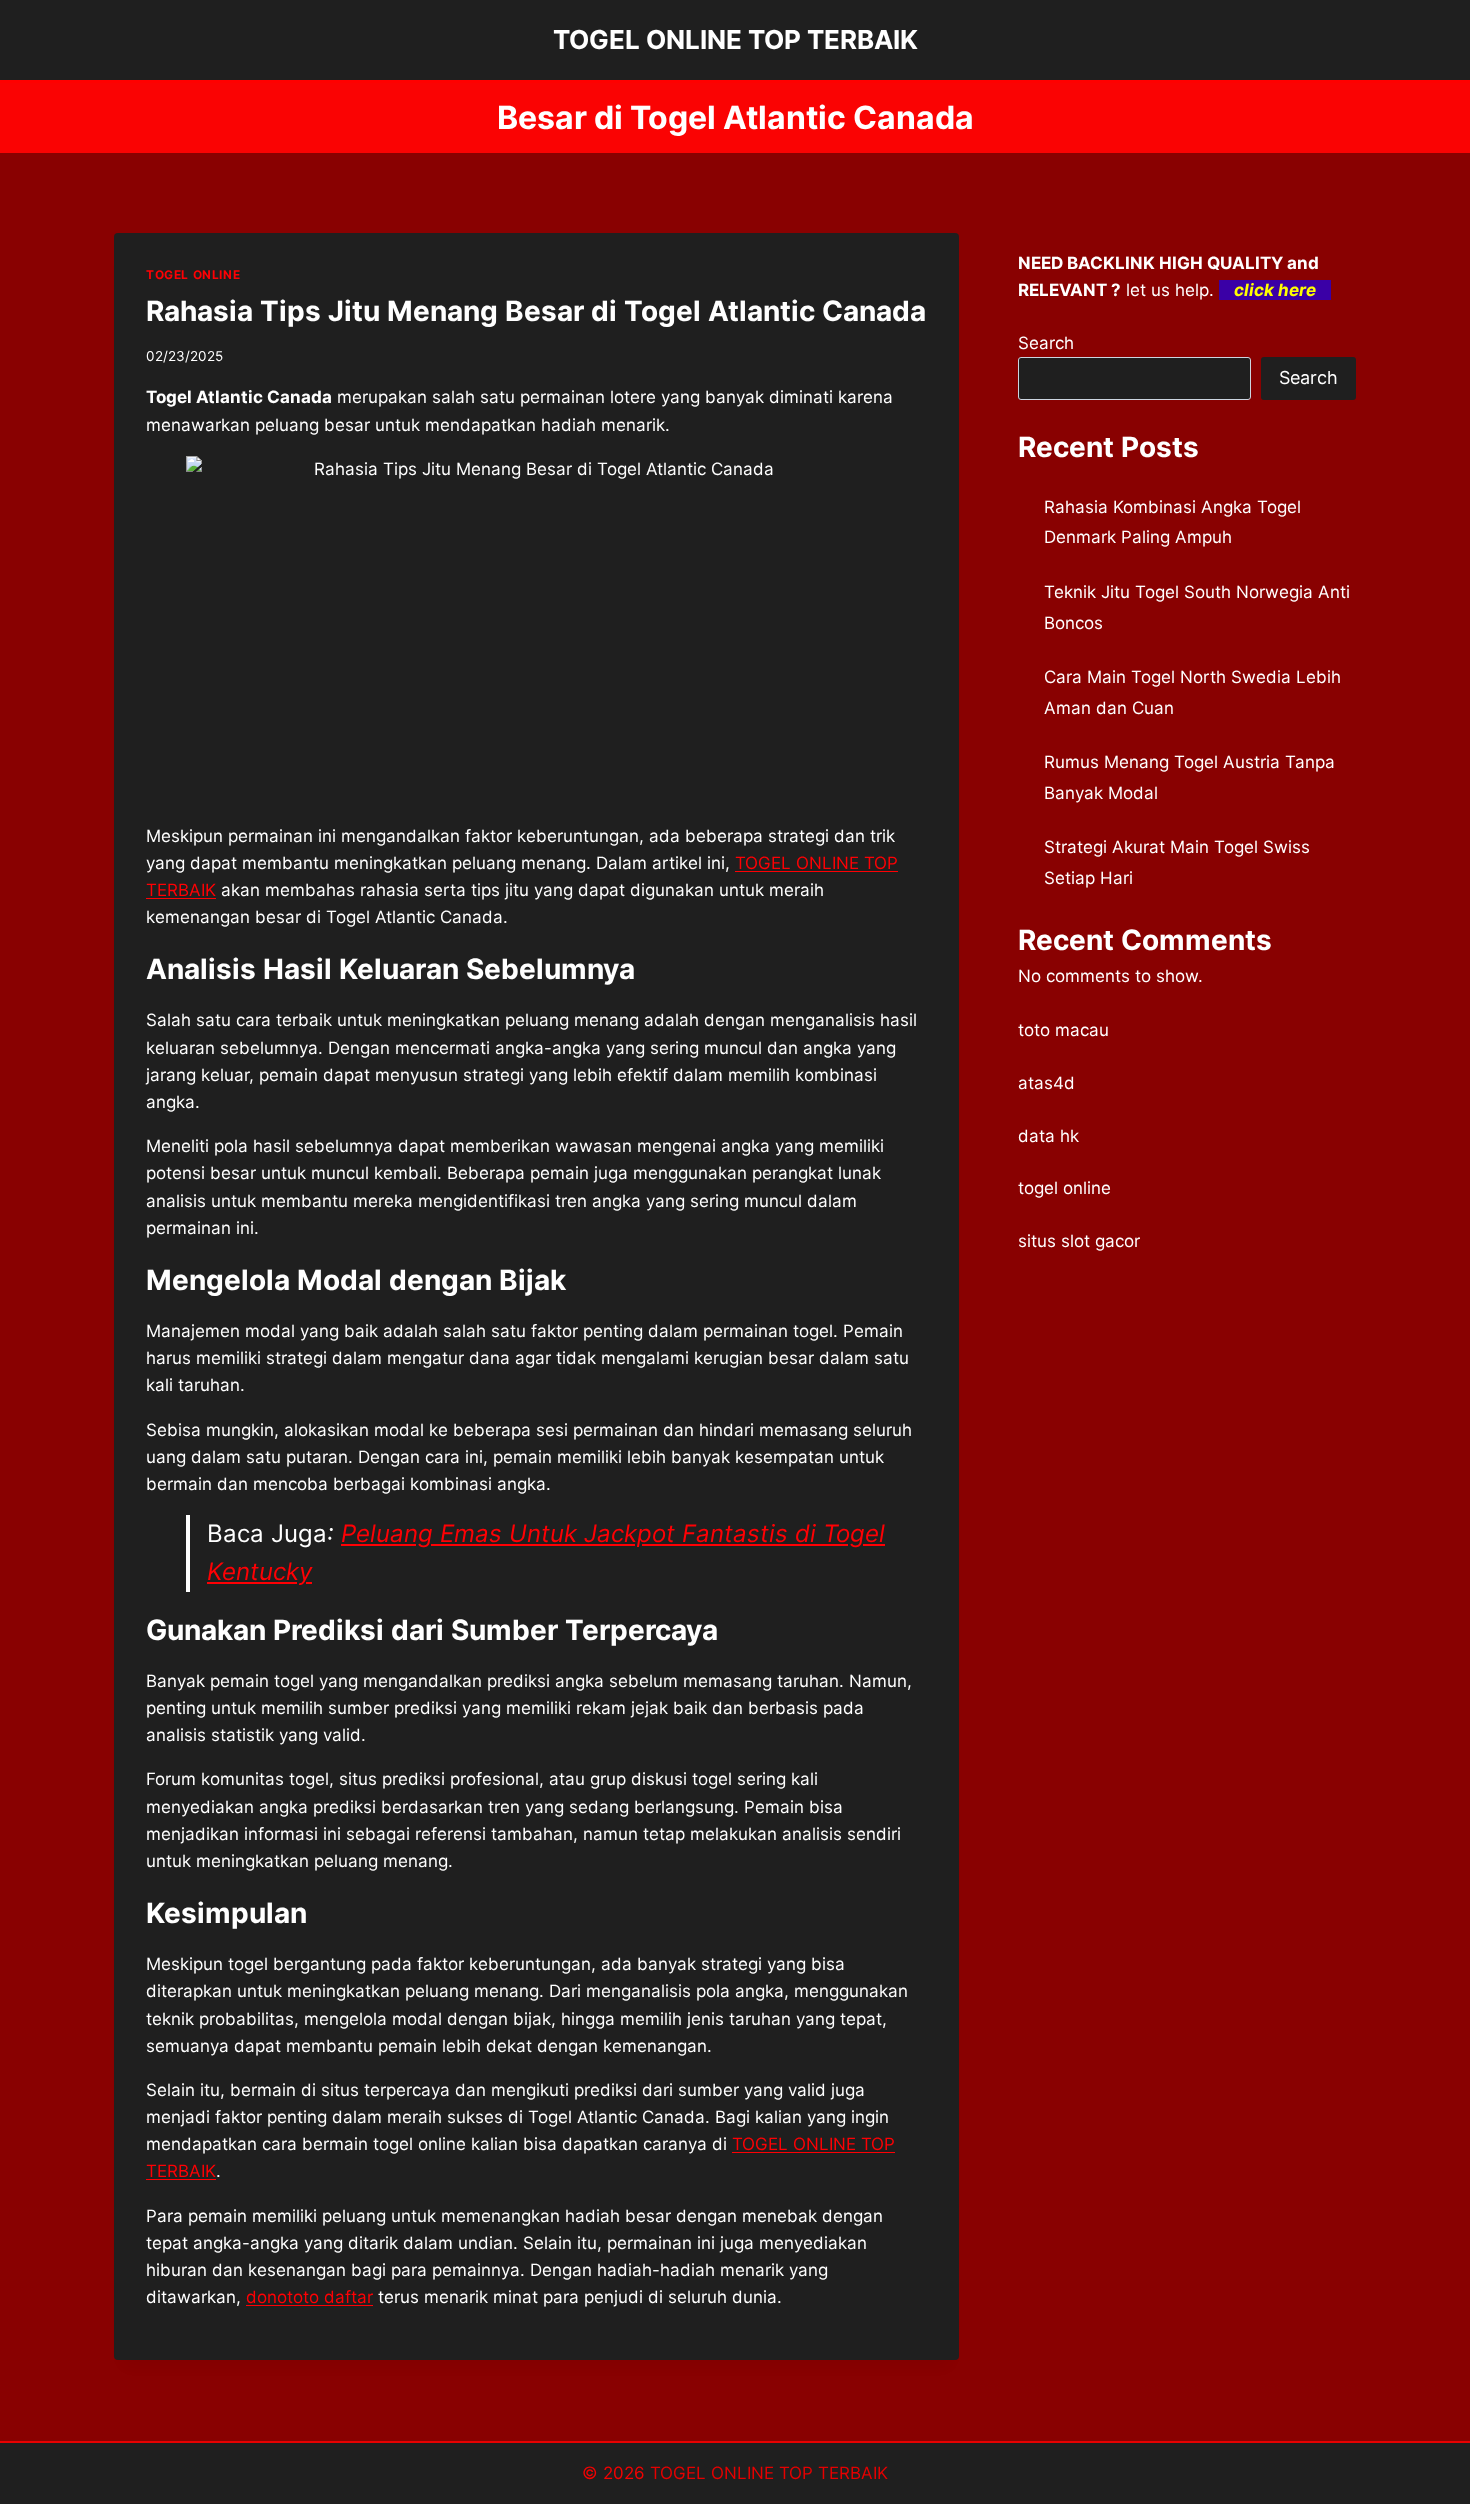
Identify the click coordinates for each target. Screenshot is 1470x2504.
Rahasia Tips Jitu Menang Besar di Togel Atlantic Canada (536, 311)
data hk (1048, 1136)
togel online (1064, 1188)
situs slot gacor (1079, 1241)
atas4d (1046, 1083)
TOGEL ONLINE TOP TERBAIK (769, 2473)
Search (1046, 343)
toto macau (1063, 1030)
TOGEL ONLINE (193, 274)
